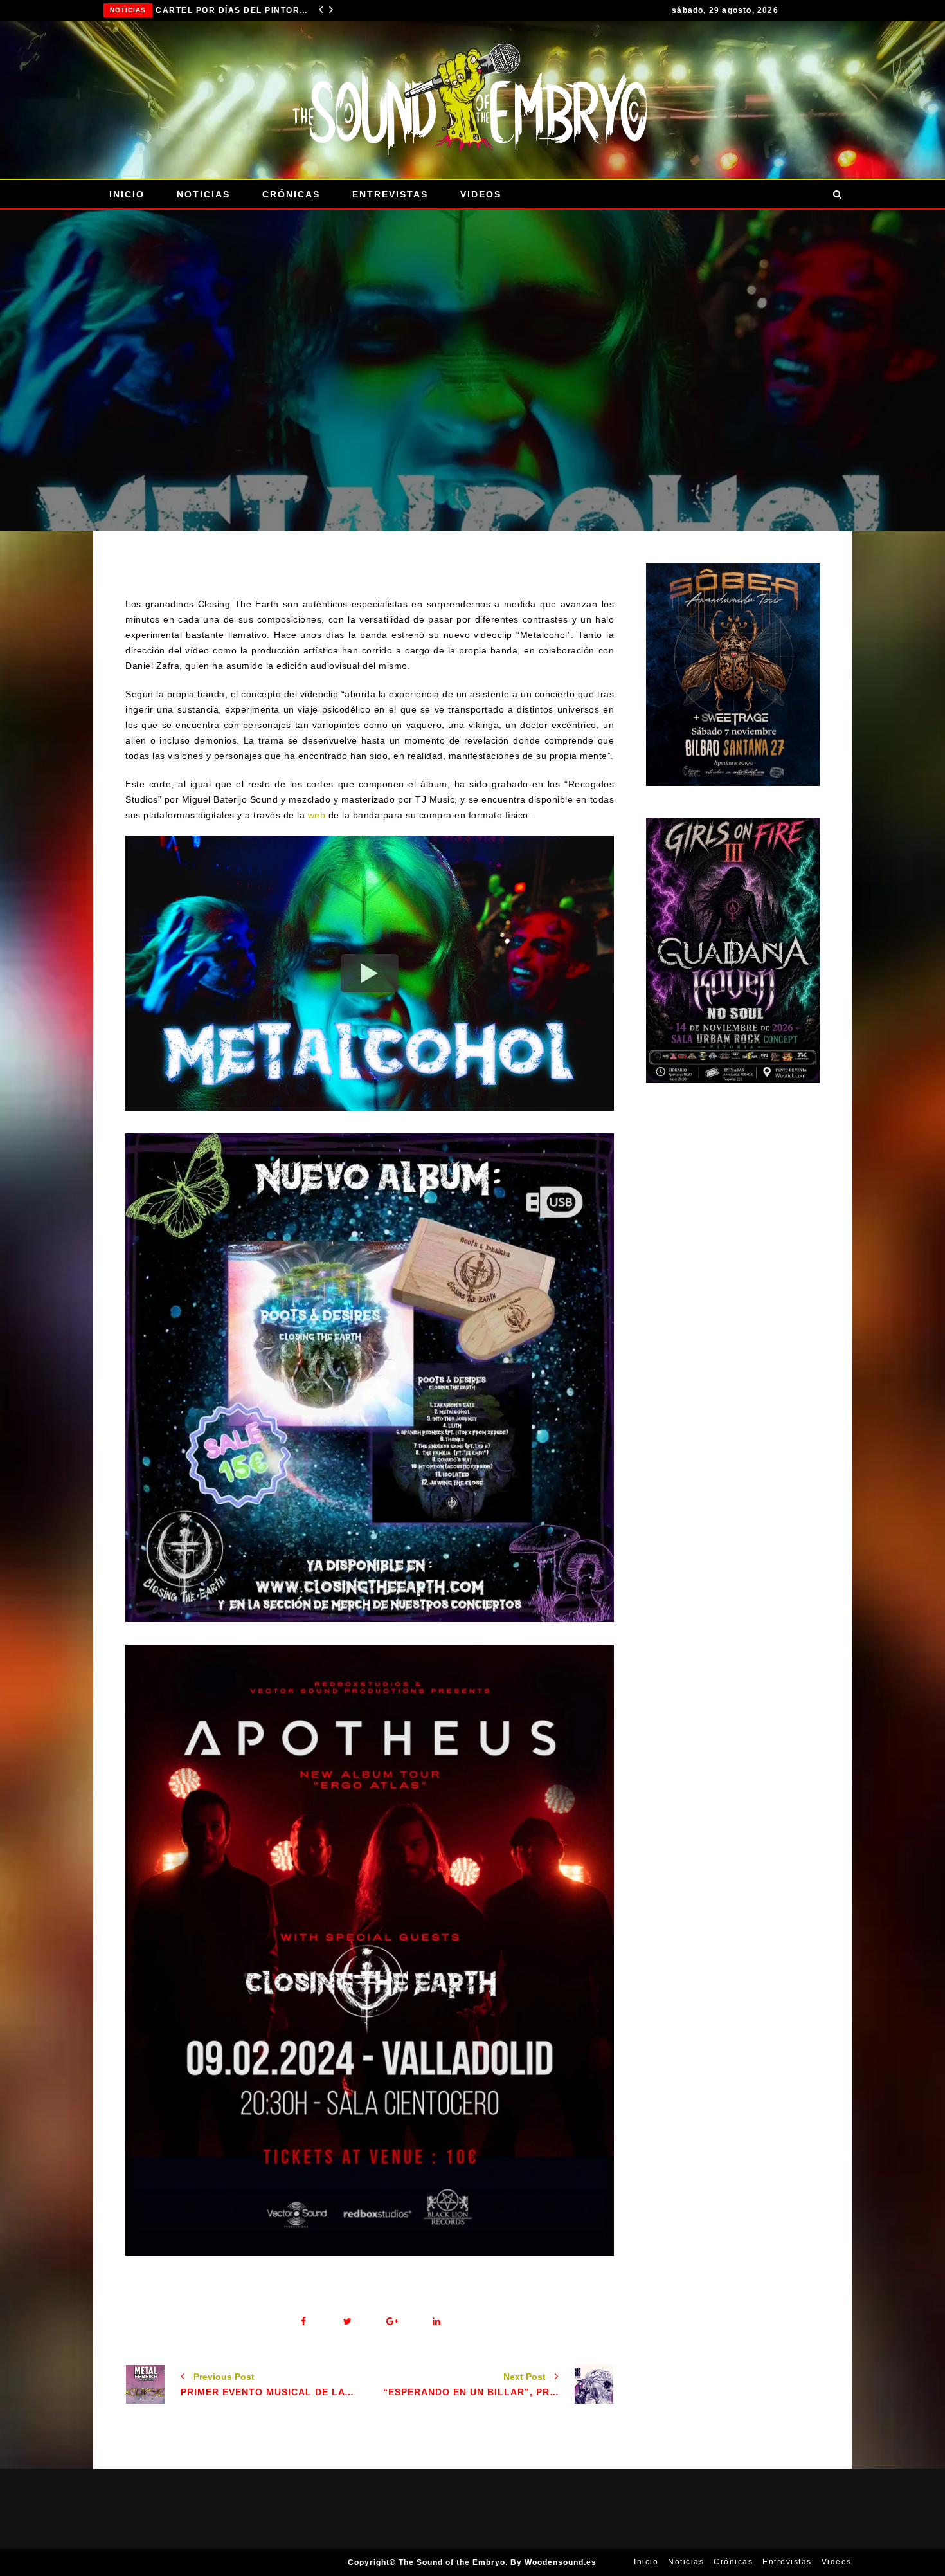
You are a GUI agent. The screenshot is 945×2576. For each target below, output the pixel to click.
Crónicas (291, 194)
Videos (481, 194)
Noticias (128, 10)
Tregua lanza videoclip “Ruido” (233, 10)
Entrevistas (390, 194)
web (317, 815)
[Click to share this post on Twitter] (347, 2322)
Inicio (127, 194)
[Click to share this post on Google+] (392, 2322)
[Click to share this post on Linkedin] (436, 2322)
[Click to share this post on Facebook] (303, 2322)
